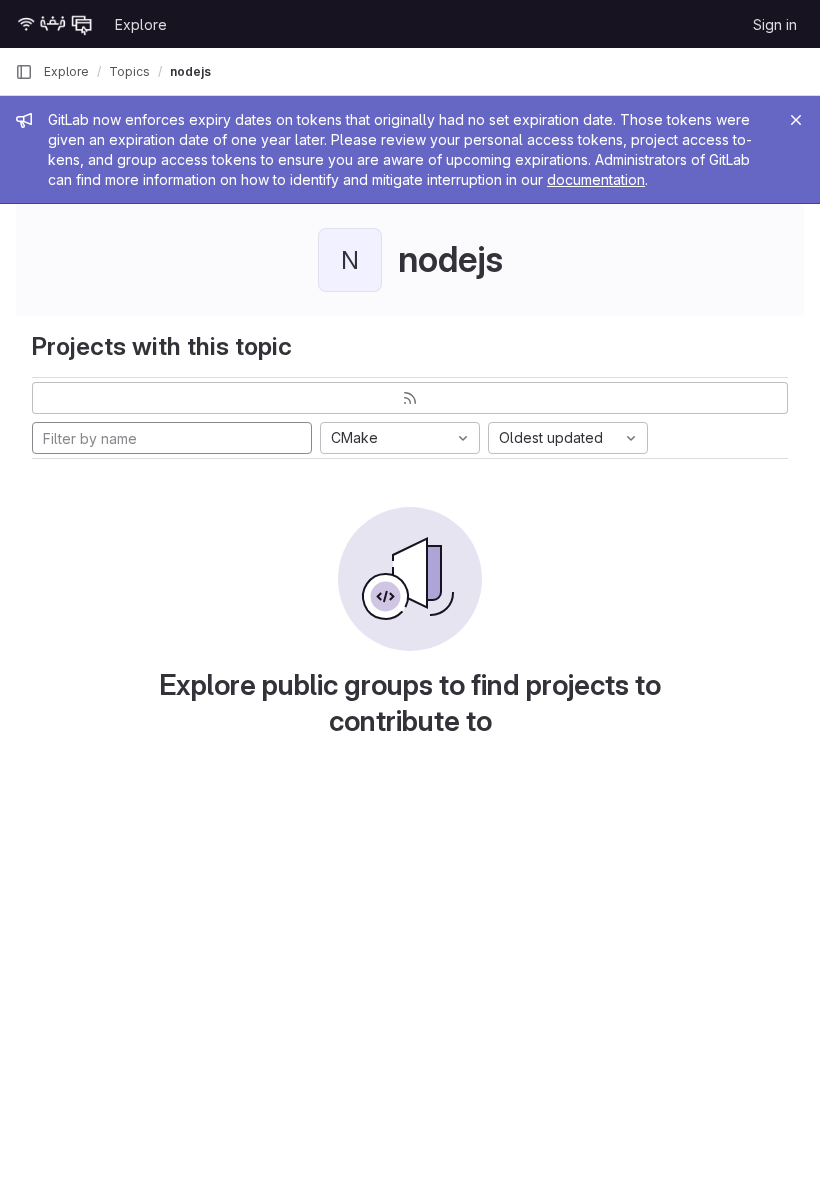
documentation (596, 179)
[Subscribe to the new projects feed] (410, 398)
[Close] (796, 120)
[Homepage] (55, 24)
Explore (141, 24)
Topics (129, 71)
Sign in (775, 24)
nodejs (190, 71)
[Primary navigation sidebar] (24, 72)
